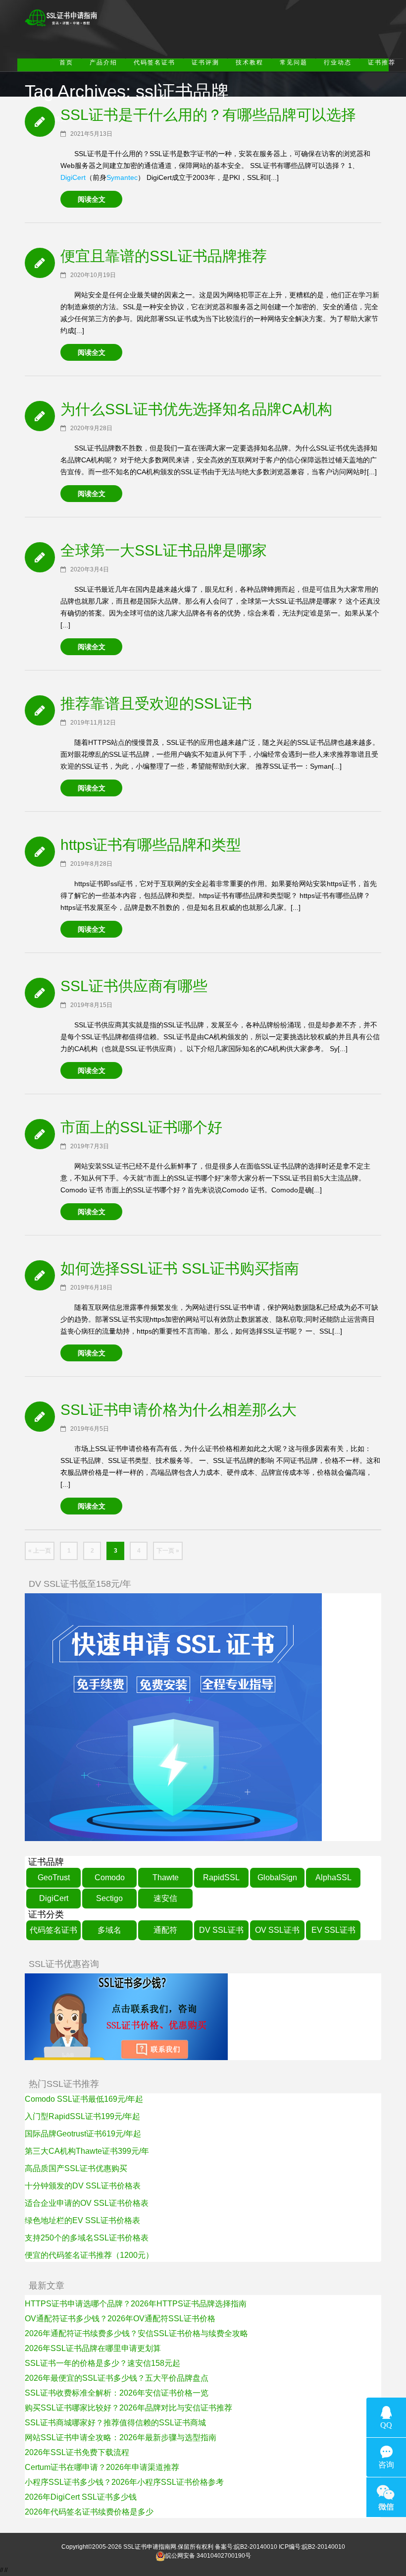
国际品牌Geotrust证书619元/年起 (83, 2134)
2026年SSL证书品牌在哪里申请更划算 (93, 2348)
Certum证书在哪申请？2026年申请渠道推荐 (102, 2467)
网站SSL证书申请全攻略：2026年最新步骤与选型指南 (121, 2437)
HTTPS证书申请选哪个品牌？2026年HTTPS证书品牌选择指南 (136, 2304)
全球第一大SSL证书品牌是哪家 (164, 550)
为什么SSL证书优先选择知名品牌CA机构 (196, 409)
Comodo (110, 1877)
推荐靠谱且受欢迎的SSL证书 (156, 703)
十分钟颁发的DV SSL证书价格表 (83, 2186)
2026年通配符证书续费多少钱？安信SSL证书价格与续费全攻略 (136, 2333)
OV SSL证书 (277, 1930)
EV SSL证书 (333, 1930)
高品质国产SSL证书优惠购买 (76, 2168)
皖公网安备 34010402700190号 (208, 2556)
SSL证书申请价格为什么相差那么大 (178, 1410)
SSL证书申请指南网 (150, 2547)
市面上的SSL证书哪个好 (141, 1127)
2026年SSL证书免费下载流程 (77, 2452)
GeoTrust (54, 1877)
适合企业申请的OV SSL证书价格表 (87, 2203)
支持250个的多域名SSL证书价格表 (87, 2238)
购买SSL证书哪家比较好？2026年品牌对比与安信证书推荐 (128, 2408)
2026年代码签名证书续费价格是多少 (89, 2512)
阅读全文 (92, 199)
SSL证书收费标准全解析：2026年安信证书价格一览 (117, 2393)
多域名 (109, 1930)
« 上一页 (40, 1551)
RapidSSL (221, 1877)
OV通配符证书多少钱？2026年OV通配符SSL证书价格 (120, 2319)
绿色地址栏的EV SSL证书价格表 (82, 2220)
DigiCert (73, 177)
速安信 (165, 1898)
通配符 (165, 1930)
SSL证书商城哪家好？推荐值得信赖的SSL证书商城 (115, 2423)
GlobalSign (277, 1877)
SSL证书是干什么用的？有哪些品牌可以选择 (208, 115)
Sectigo (109, 1898)
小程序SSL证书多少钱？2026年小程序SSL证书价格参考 (124, 2482)
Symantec (122, 177)
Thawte (166, 1877)
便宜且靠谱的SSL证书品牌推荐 (164, 256)
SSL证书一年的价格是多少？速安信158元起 (102, 2363)
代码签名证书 (53, 1930)
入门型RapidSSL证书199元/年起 (82, 2116)
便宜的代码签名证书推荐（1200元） (89, 2255)
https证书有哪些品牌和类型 (151, 845)
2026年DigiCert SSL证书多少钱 (81, 2497)
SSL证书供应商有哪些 (134, 986)
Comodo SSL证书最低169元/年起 (84, 2099)
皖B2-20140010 (256, 2547)
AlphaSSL (333, 1877)
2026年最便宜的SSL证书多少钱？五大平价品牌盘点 (117, 2378)
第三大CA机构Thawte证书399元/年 (87, 2151)
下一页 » (168, 1551)
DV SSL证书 (221, 1930)
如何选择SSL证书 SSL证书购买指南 (180, 1268)
